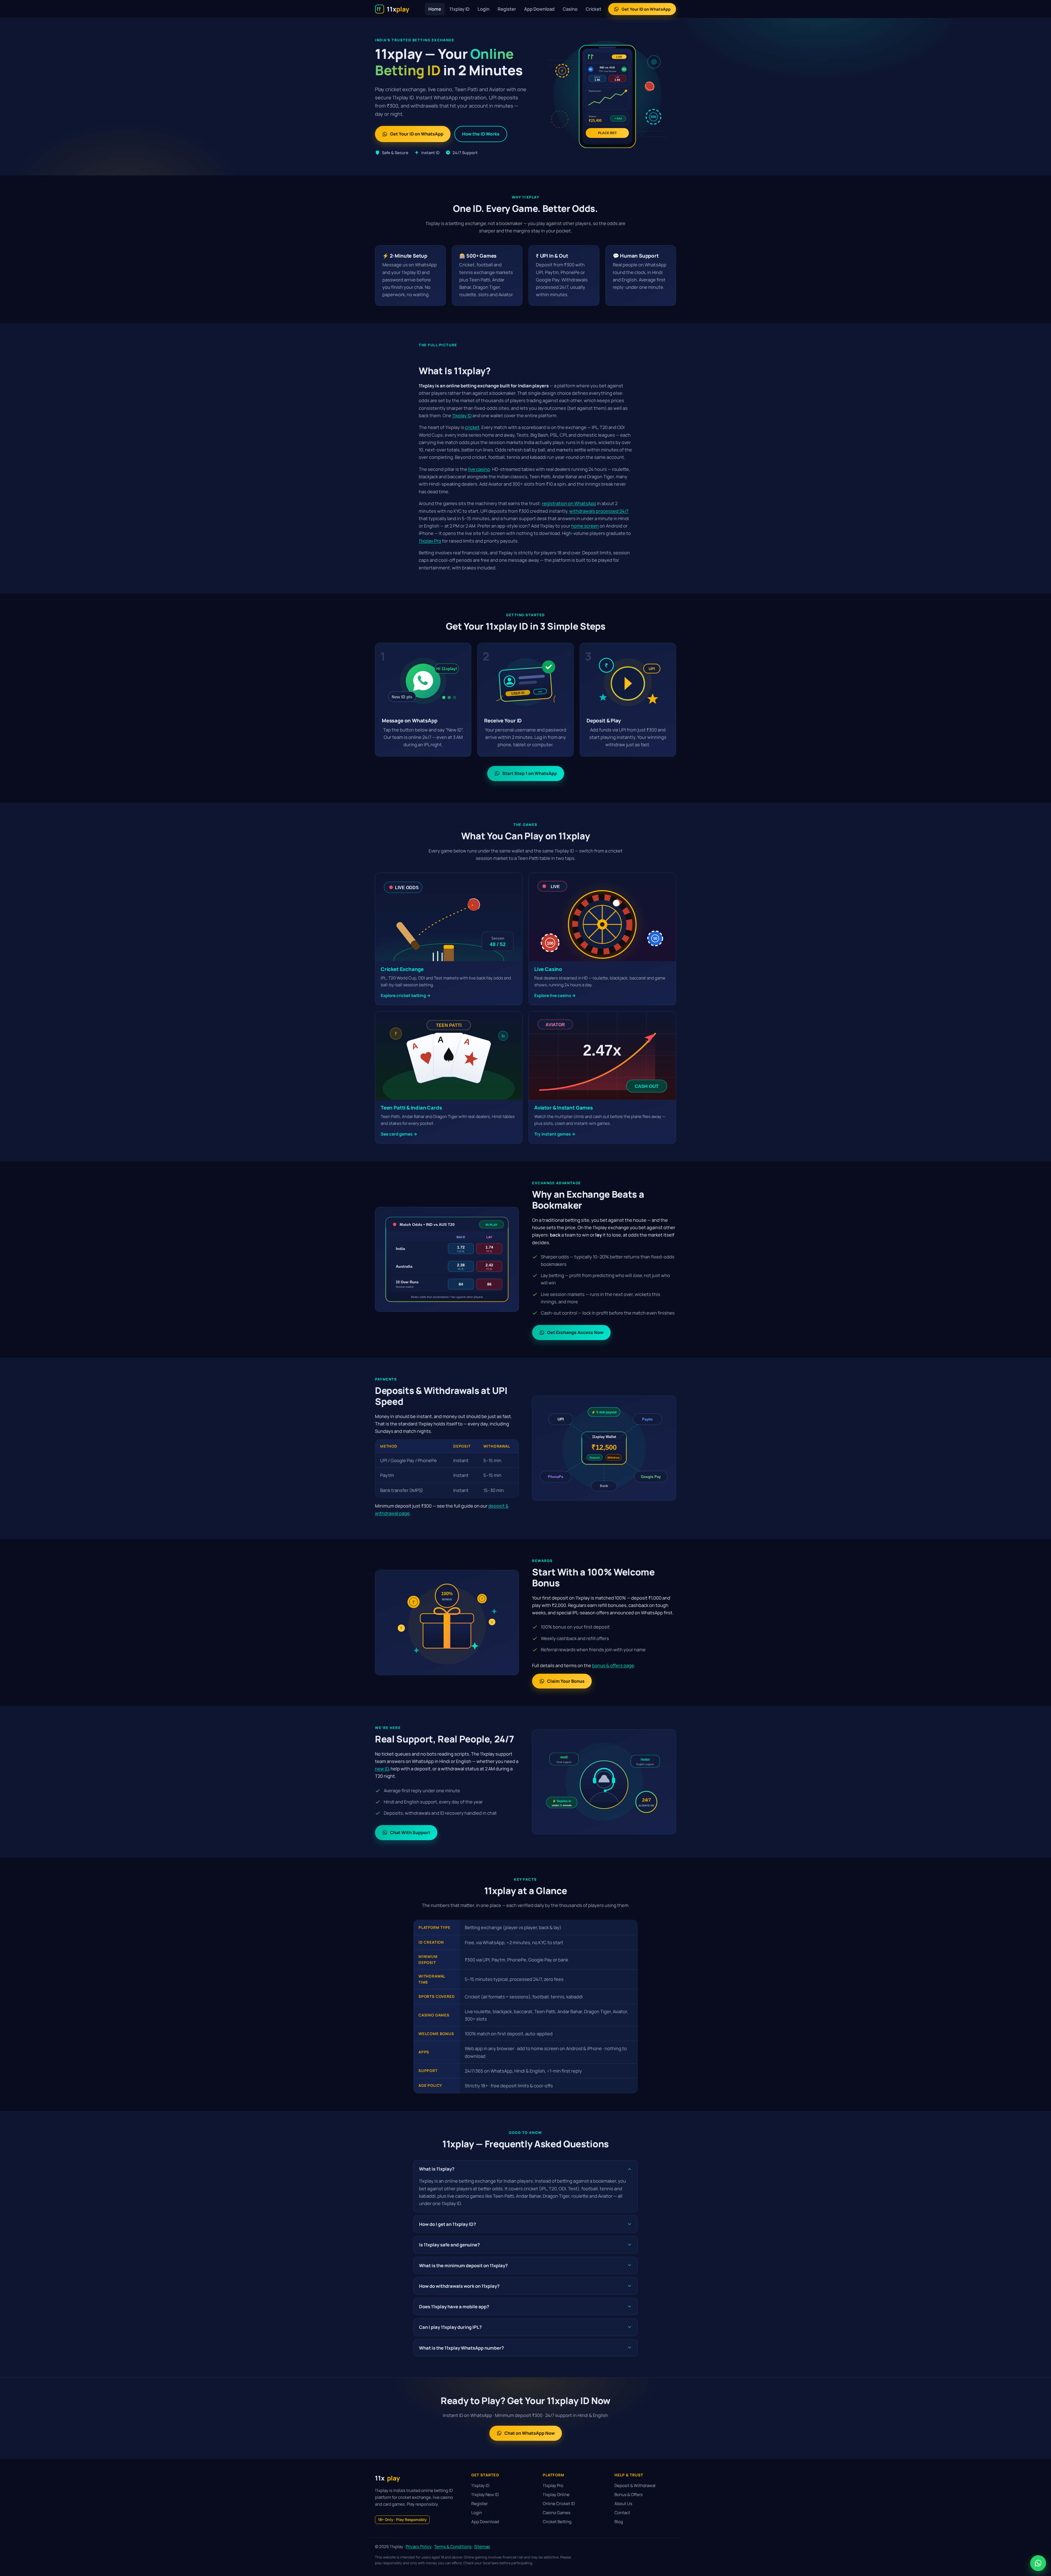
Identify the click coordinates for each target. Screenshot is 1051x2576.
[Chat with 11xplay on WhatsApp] (1038, 2563)
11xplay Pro (430, 541)
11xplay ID (459, 9)
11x (387, 2478)
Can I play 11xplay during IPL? (450, 2327)
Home (435, 9)
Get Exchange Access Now (575, 1332)
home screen (585, 526)
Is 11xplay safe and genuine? (449, 2245)
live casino (479, 469)
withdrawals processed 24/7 (599, 511)
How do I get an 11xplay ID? (447, 2224)
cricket (472, 427)
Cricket (594, 9)
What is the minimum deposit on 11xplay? (463, 2265)
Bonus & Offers (629, 2495)
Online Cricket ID (559, 2504)
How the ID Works (481, 134)
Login (483, 9)
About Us (623, 2504)
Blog (619, 2522)
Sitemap (482, 2547)
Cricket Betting (557, 2522)
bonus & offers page (613, 1665)
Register (507, 9)
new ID (382, 1769)
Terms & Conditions (453, 2547)
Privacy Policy (419, 2547)
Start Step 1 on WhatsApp (530, 773)
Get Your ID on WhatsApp (646, 9)
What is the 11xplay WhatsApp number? (461, 2348)
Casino (570, 9)
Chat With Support (410, 1832)
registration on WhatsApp (569, 503)
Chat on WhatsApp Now (530, 2433)
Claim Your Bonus (566, 1681)
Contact (622, 2513)
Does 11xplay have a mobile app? (454, 2306)
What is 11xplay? (437, 2169)
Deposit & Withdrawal (635, 2486)
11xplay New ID (485, 2495)
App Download (539, 9)
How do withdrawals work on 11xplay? (459, 2286)
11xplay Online (556, 2495)
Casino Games (557, 2513)
